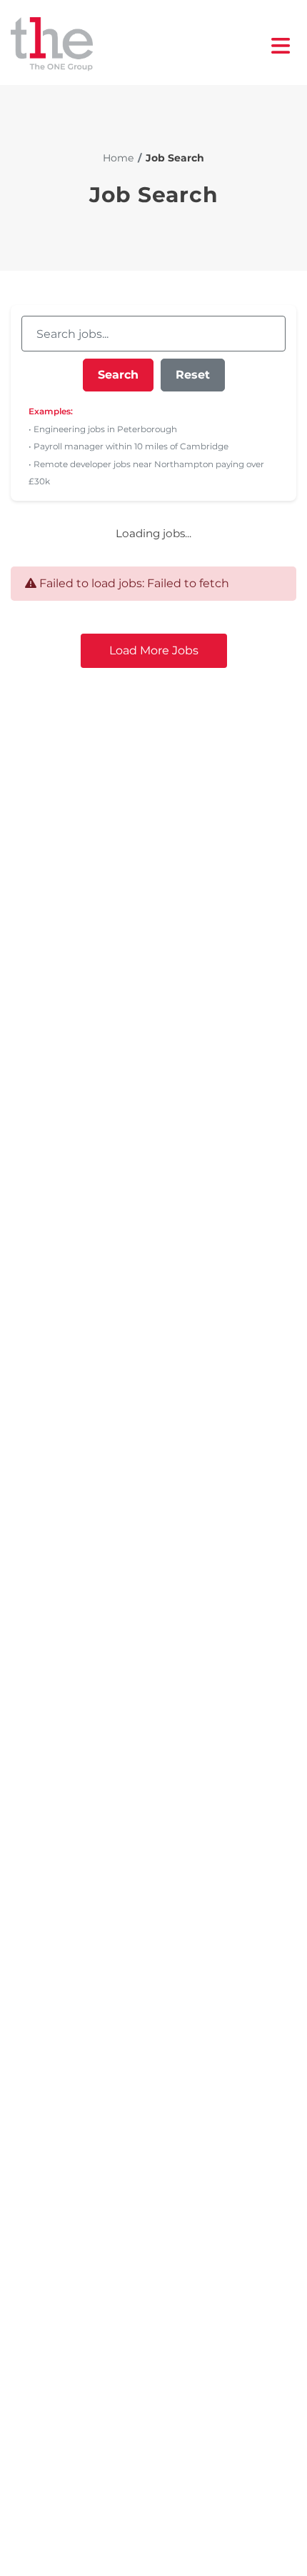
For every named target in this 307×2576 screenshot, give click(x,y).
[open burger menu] (281, 46)
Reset (193, 375)
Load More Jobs (154, 650)
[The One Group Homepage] (141, 45)
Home (118, 158)
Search (118, 375)
